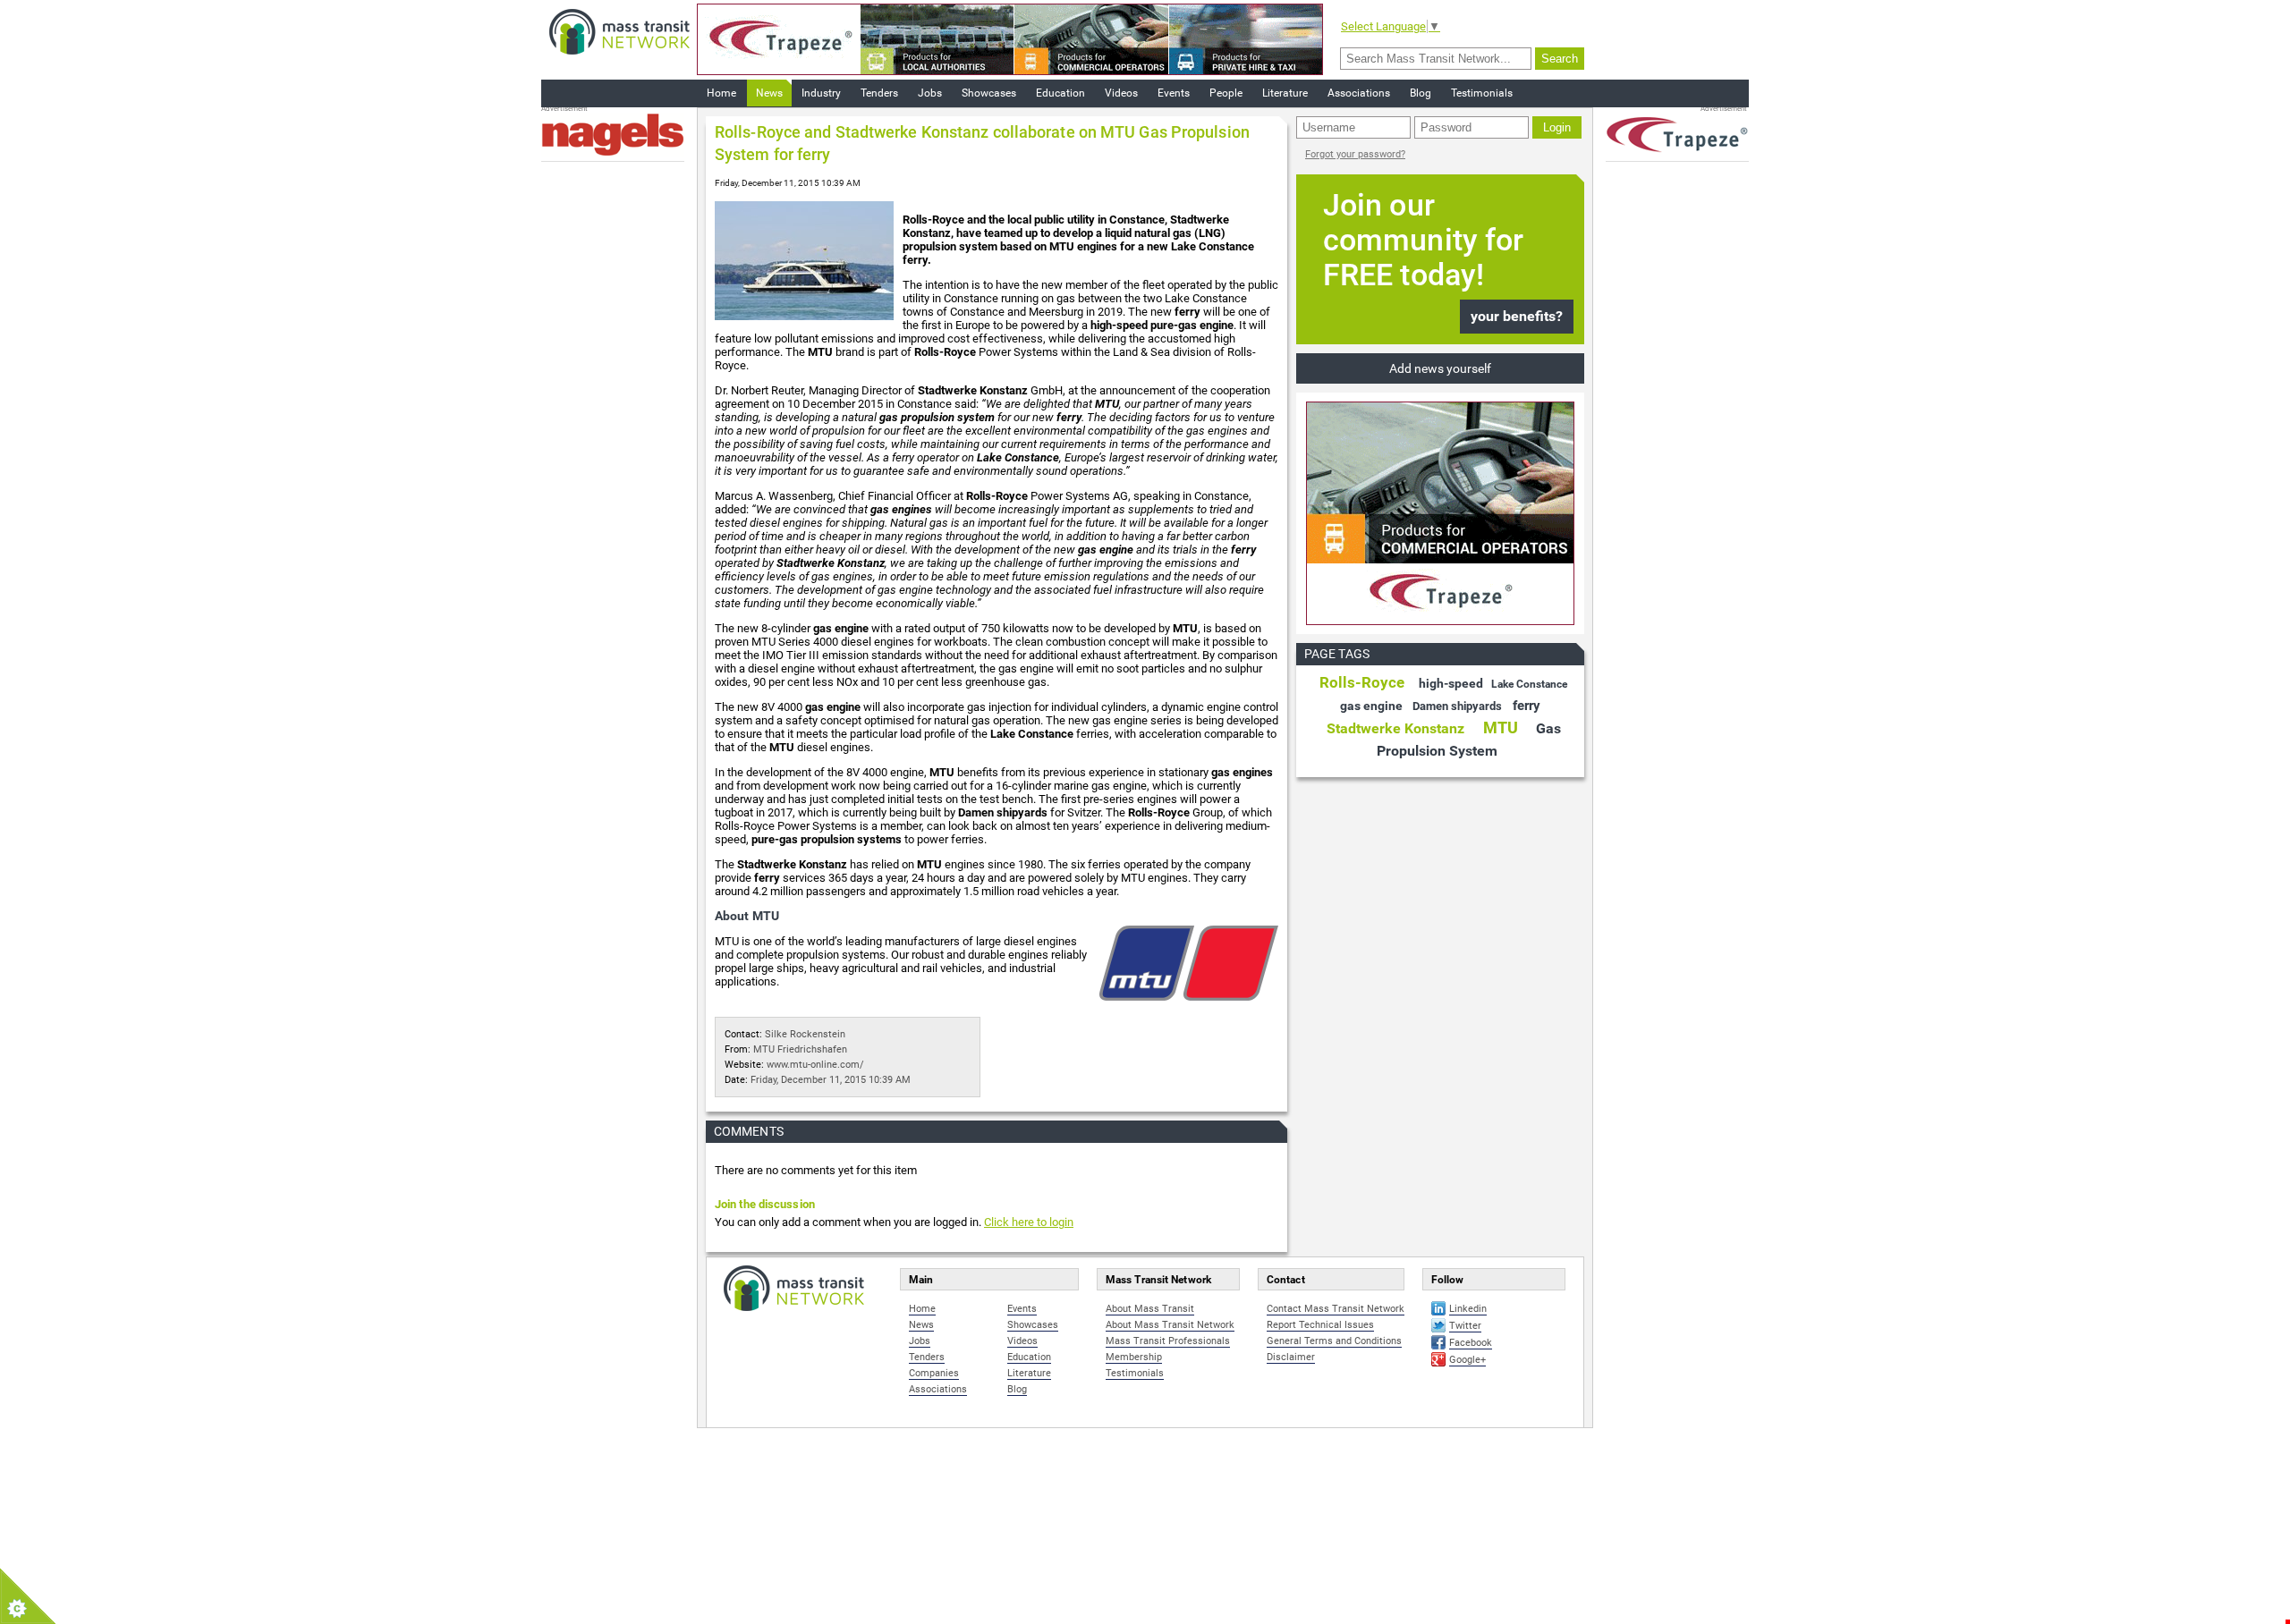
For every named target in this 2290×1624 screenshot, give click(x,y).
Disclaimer (1291, 1357)
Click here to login (1029, 1222)
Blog (1421, 93)
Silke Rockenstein (805, 1034)
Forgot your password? (1355, 154)
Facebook (1471, 1343)
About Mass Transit (1150, 1309)
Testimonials (1482, 93)
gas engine (1371, 706)
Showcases (989, 93)
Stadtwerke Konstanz (1395, 728)
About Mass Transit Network (1170, 1325)
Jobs (930, 93)
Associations (1359, 93)
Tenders (879, 93)
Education (1060, 93)
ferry (1527, 706)
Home (721, 93)
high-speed (1451, 683)
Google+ (1467, 1360)
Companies (934, 1373)
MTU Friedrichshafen (800, 1049)
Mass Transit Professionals (1168, 1341)
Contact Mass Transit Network (1336, 1309)
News (769, 93)
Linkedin (1468, 1309)
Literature (1285, 93)
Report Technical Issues (1320, 1325)
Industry (821, 93)
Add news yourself (1440, 368)
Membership (1134, 1357)
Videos (1121, 93)
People (1226, 93)
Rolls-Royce (1362, 682)
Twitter (1465, 1326)
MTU (1501, 727)
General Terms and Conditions (1334, 1341)
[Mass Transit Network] (619, 31)
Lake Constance (1529, 684)
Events (1174, 93)
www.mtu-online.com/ (815, 1065)
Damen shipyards (1457, 706)
